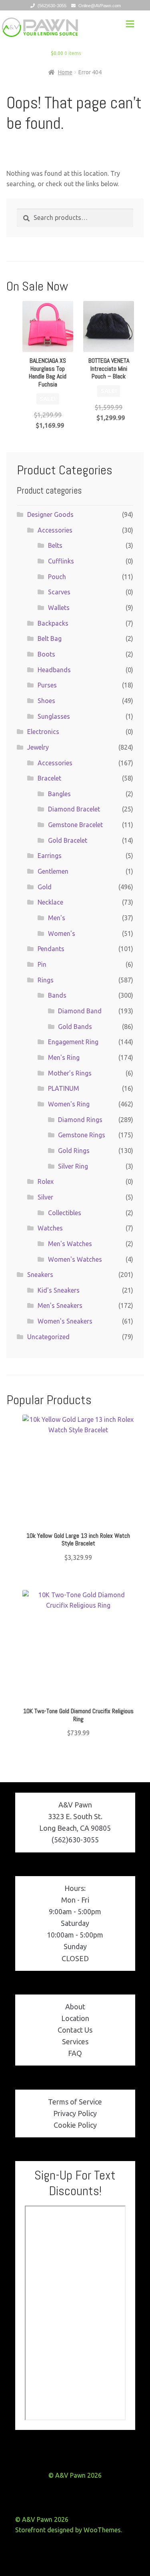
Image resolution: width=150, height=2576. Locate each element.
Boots (46, 654)
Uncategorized (48, 1337)
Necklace (50, 902)
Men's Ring (64, 1057)
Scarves (59, 592)
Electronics (43, 732)
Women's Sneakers (65, 1321)
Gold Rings (74, 1151)
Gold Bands (75, 1027)
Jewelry (38, 747)
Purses (47, 685)
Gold (45, 887)
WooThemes (102, 2530)
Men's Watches (70, 1244)
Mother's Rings (70, 1073)
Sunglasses (54, 716)
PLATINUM (64, 1088)
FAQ (75, 2053)
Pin (42, 964)
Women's (62, 933)
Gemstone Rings (82, 1135)
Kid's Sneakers (59, 1290)
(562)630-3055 (52, 6)
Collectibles (65, 1213)
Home (65, 72)
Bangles (59, 794)
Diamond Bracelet (74, 809)
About (75, 2007)
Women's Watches (75, 1259)
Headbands (54, 670)
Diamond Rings (80, 1120)
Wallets (59, 608)
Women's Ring (69, 1104)
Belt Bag (50, 638)
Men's (57, 918)
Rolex (46, 1181)
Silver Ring (73, 1166)
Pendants (51, 949)
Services (75, 2041)
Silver (45, 1197)
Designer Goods (50, 514)
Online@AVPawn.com (100, 6)
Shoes (46, 701)
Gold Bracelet (68, 840)
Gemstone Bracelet (75, 825)
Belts (55, 545)
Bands (57, 995)
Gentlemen (53, 871)
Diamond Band (80, 1011)
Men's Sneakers (60, 1305)
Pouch (57, 577)
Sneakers (40, 1275)
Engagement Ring (73, 1042)
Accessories (55, 530)
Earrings (50, 856)
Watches (50, 1228)
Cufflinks (61, 561)
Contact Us (75, 2030)
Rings (46, 980)
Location (75, 2018)
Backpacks (53, 623)
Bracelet (49, 778)
